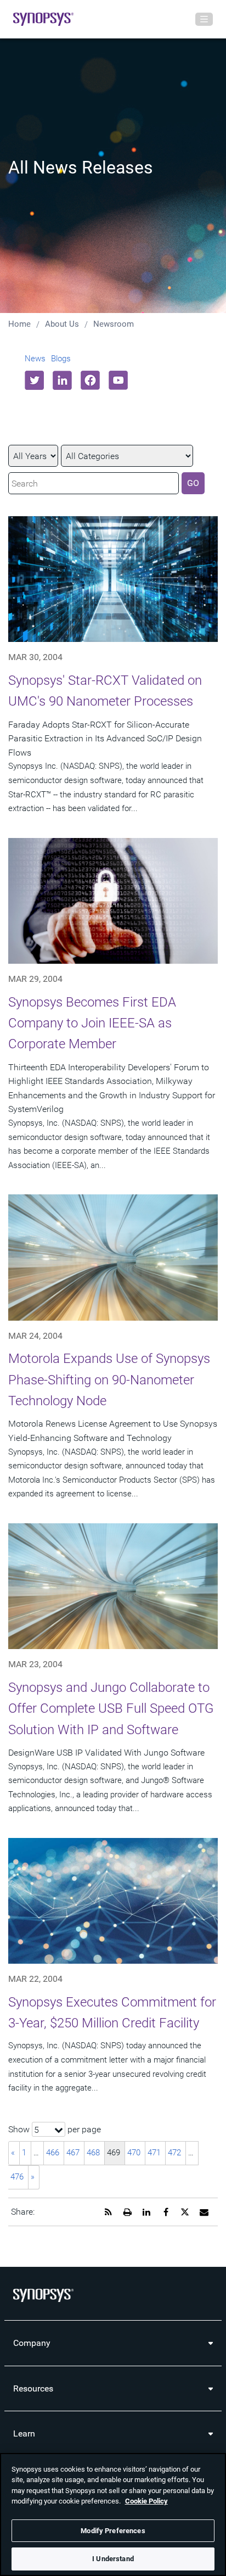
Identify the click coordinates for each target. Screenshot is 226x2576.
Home (19, 324)
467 (73, 2153)
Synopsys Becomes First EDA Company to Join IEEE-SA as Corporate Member (92, 1023)
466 (53, 2153)
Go (193, 483)
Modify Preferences (113, 2531)
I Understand (113, 2559)
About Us (62, 324)
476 (17, 2177)
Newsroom (114, 324)
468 (93, 2153)
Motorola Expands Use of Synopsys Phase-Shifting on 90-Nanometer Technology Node (109, 1380)
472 (174, 2153)
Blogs (61, 359)
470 (134, 2153)
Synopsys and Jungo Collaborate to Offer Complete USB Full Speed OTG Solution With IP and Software (111, 1709)
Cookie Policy (146, 2501)
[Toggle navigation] (204, 19)
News (35, 359)
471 (154, 2153)
